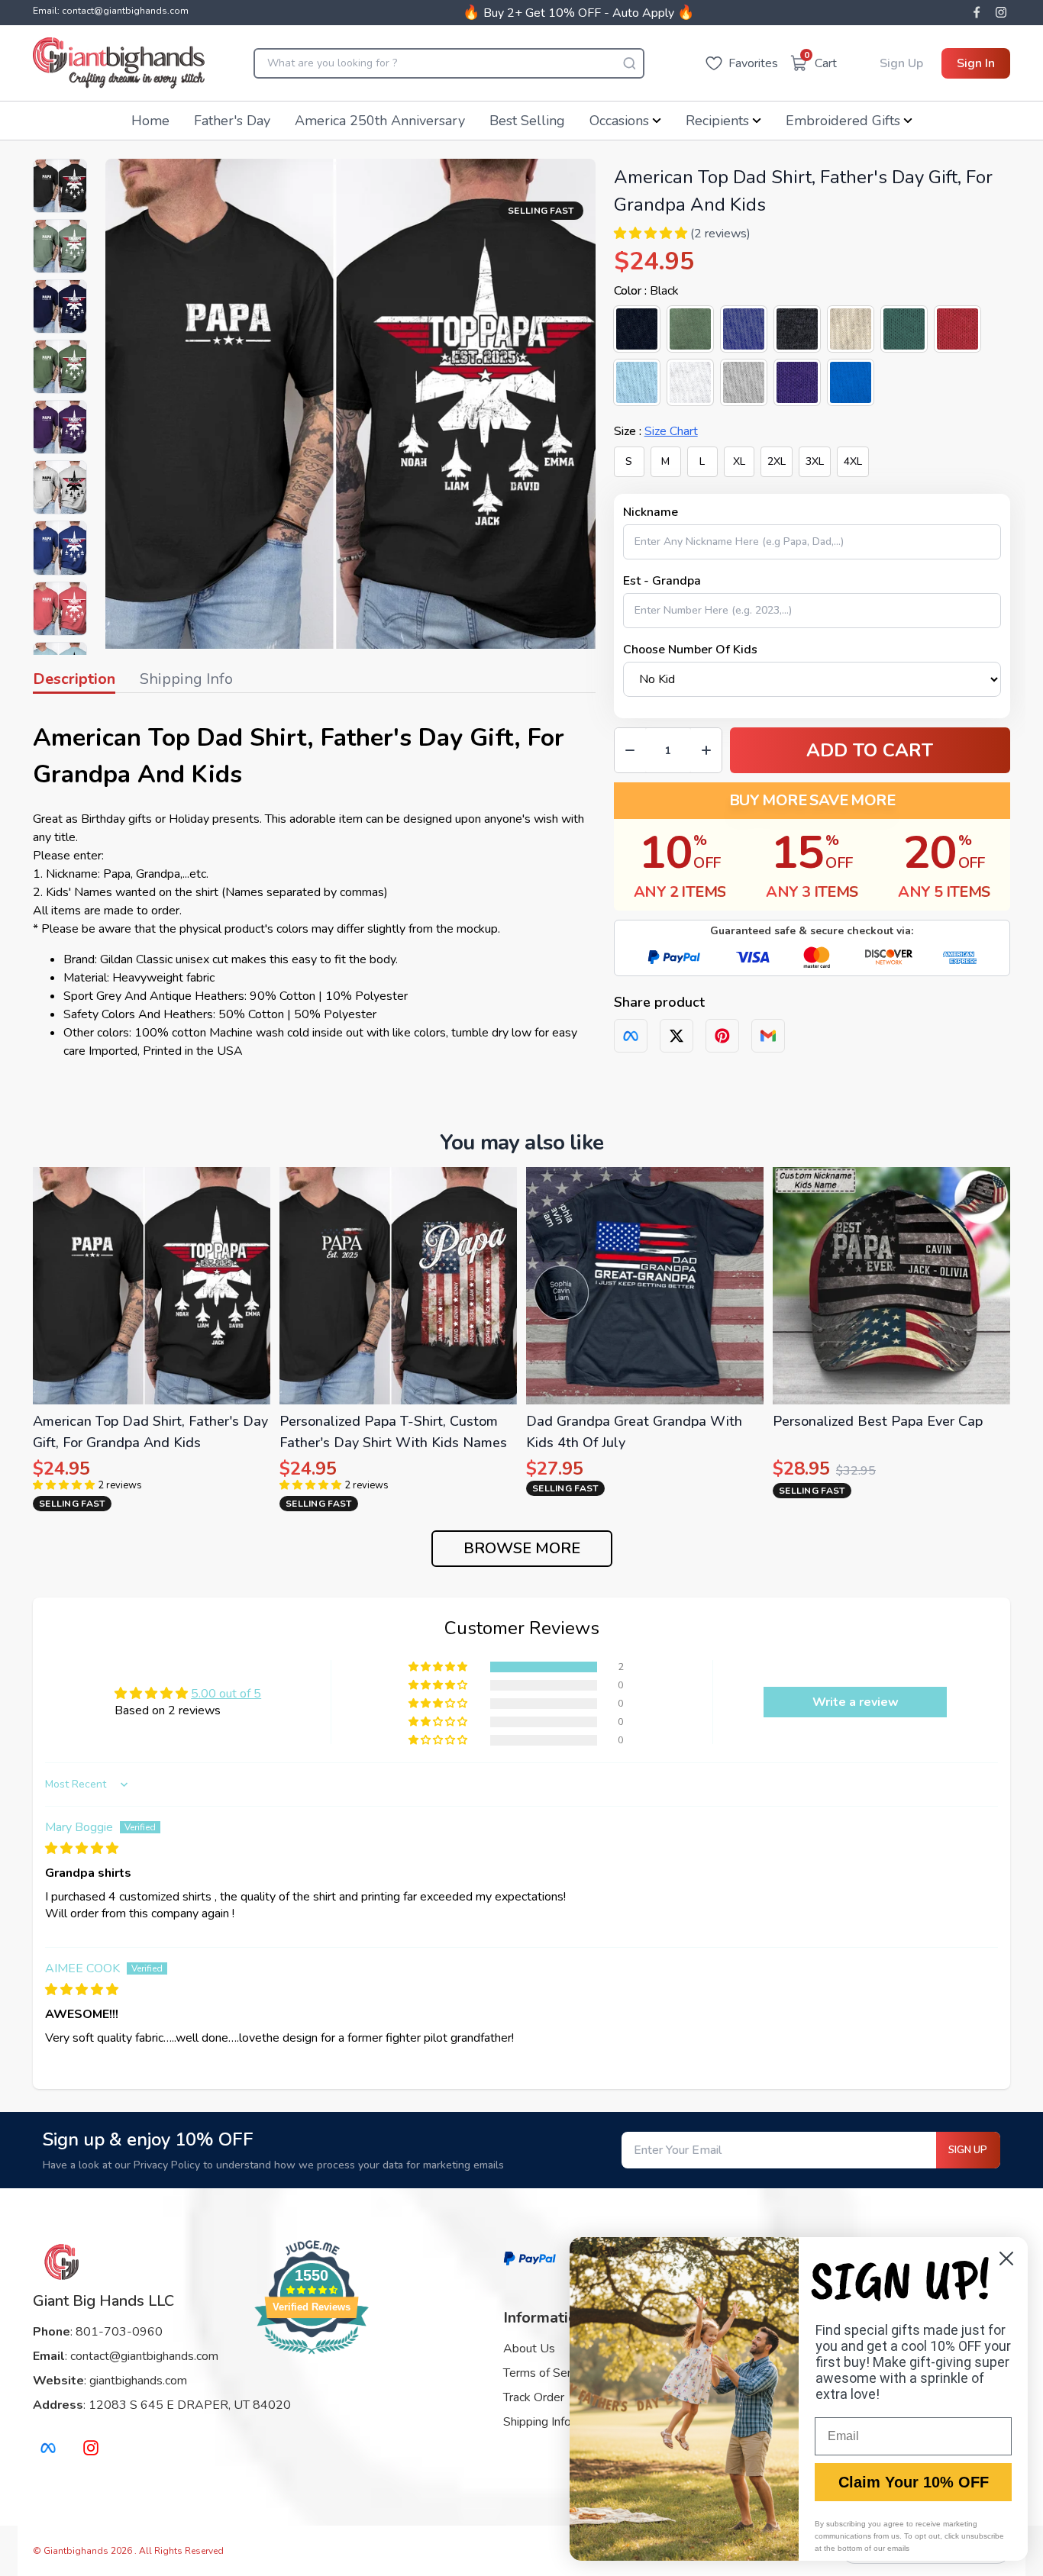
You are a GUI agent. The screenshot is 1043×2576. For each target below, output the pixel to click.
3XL (815, 461)
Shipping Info (537, 2422)
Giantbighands (77, 2551)
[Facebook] (977, 13)
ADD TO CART (870, 750)
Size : (656, 431)
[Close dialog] (1006, 2258)
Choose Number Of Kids (690, 650)
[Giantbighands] (119, 63)
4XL (853, 461)
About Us (529, 2349)
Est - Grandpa (662, 581)
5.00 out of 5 (226, 1694)
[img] (82, 1849)
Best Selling (527, 121)
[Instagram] (1001, 13)
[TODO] (631, 1036)
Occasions (619, 121)
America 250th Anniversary (380, 121)
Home (150, 121)
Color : (646, 291)
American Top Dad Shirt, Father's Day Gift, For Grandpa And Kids (299, 756)
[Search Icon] (629, 63)
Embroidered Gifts (843, 121)
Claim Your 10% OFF (914, 2482)
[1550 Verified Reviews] (312, 2357)
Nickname (651, 512)
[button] (651, 234)
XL (739, 461)
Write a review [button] (856, 1702)
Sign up (968, 2150)
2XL (777, 461)
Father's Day (232, 121)
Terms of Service (547, 2373)
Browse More (522, 1548)
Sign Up (901, 63)
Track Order (534, 2397)
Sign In (976, 63)
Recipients (717, 121)
